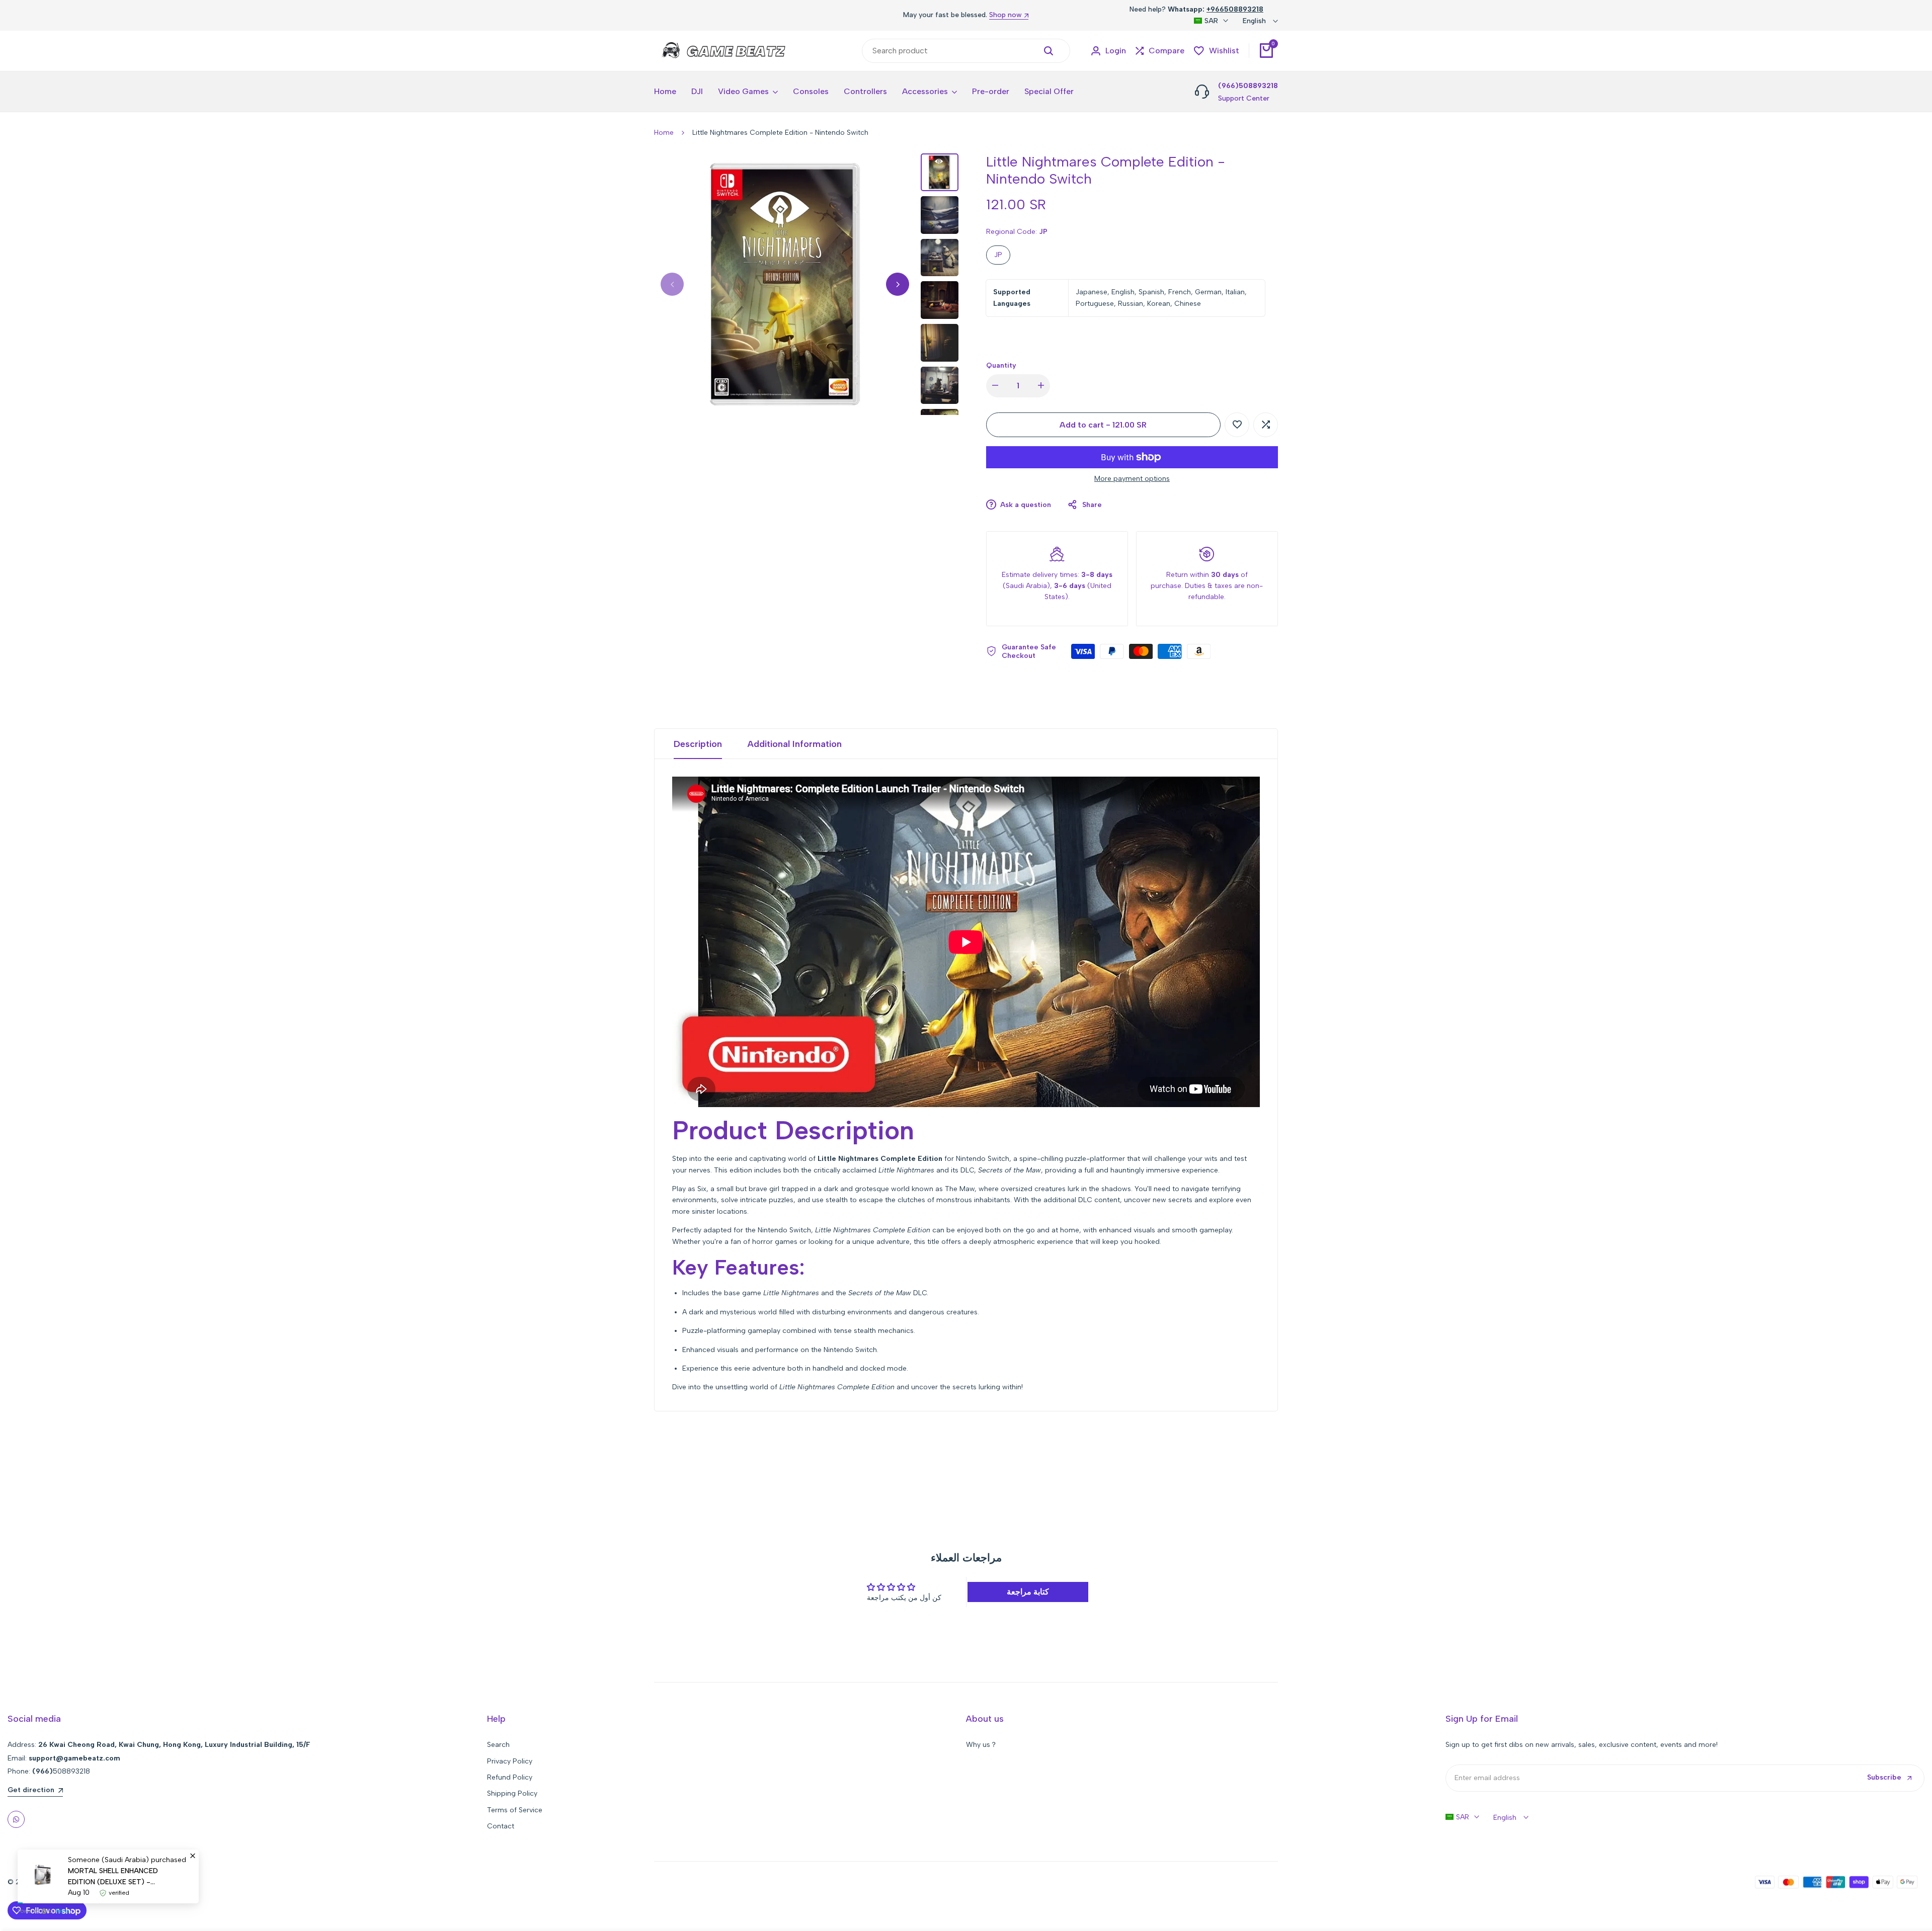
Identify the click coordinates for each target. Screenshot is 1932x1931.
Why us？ (982, 1745)
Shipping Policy (512, 1793)
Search (498, 1745)
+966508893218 (1235, 9)
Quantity (1001, 365)
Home (664, 133)
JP (998, 255)
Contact (501, 1826)
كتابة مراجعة (1028, 1592)
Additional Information (794, 744)
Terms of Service (515, 1810)
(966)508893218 (1248, 86)
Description (698, 744)
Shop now (1005, 15)
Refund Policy (510, 1777)
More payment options (1132, 479)
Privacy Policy (510, 1761)
